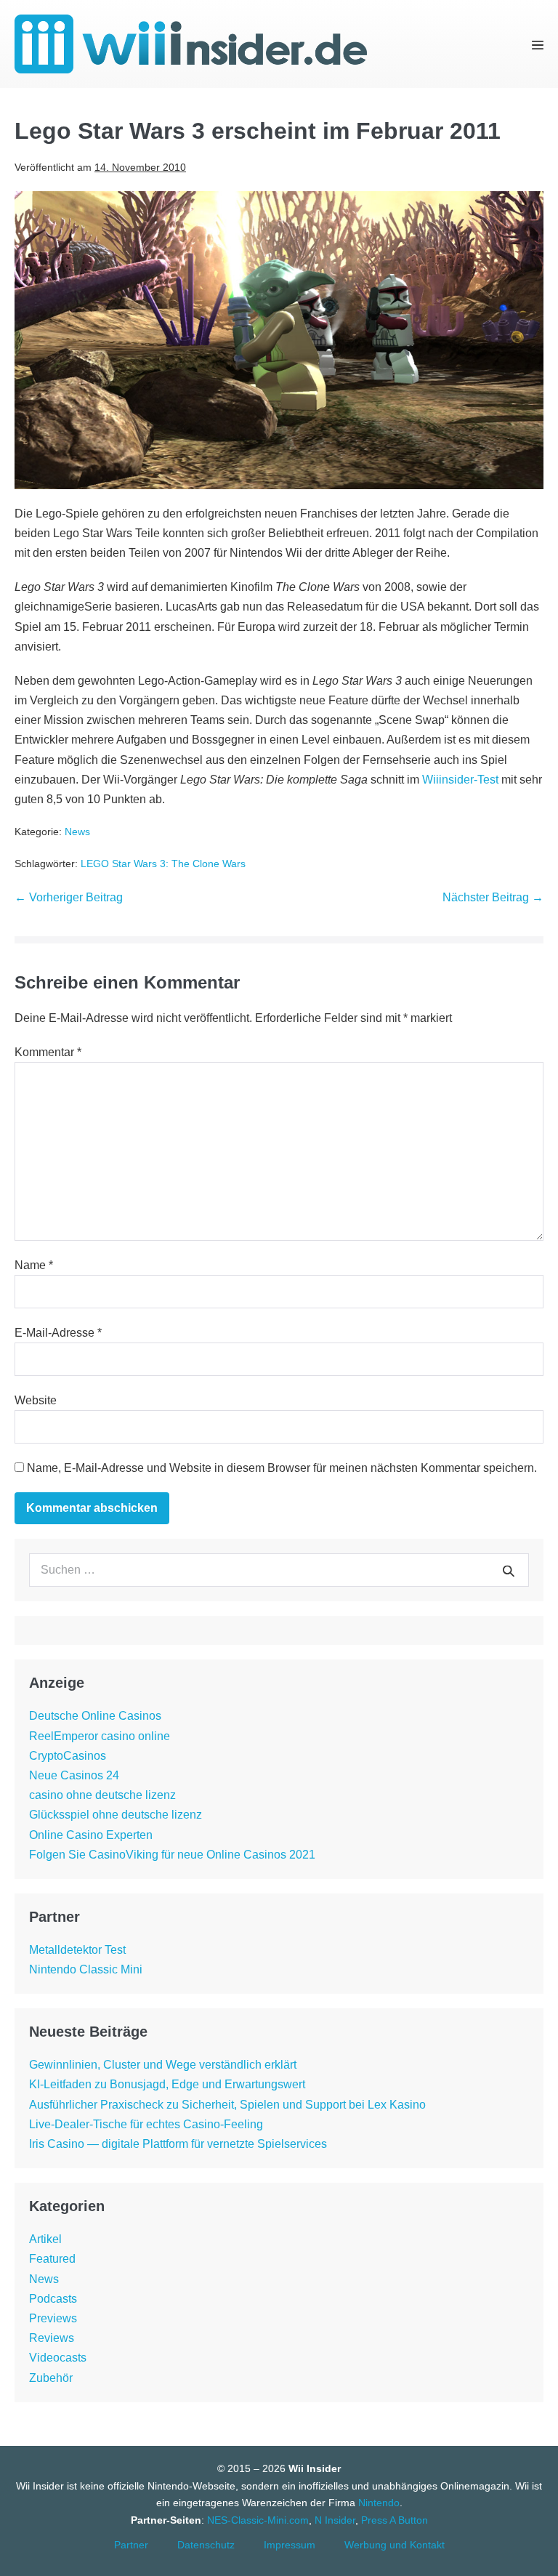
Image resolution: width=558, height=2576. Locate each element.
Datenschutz (206, 2545)
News (77, 832)
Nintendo (379, 2503)
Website (36, 1400)
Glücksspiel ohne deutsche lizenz (116, 1815)
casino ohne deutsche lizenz (102, 1795)
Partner (131, 2545)
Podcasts (53, 2299)
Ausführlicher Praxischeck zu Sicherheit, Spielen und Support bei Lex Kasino (227, 2105)
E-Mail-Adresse (58, 1333)
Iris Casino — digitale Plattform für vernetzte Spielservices (178, 2144)
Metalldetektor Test (77, 1950)
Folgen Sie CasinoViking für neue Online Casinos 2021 (172, 1855)
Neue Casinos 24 (74, 1775)
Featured (52, 2259)
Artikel (45, 2239)
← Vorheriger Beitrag (69, 897)
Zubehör (51, 2378)
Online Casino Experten (91, 1835)
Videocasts (58, 2358)
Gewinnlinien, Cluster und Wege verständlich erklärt (163, 2065)
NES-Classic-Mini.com (258, 2520)
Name (34, 1265)
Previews (53, 2318)
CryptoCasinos (68, 1756)
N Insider (335, 2520)
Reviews (52, 2338)
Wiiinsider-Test (460, 780)
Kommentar (48, 1052)
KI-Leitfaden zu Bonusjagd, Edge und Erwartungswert (167, 2084)
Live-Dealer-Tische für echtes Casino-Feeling (146, 2124)
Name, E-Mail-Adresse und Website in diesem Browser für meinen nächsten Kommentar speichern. (282, 1468)
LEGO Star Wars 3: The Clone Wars (163, 864)
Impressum (290, 2545)
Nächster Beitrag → (493, 897)
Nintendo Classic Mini (86, 1969)
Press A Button (395, 2520)
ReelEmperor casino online (100, 1736)
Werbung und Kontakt (395, 2545)
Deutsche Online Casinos (95, 1716)
